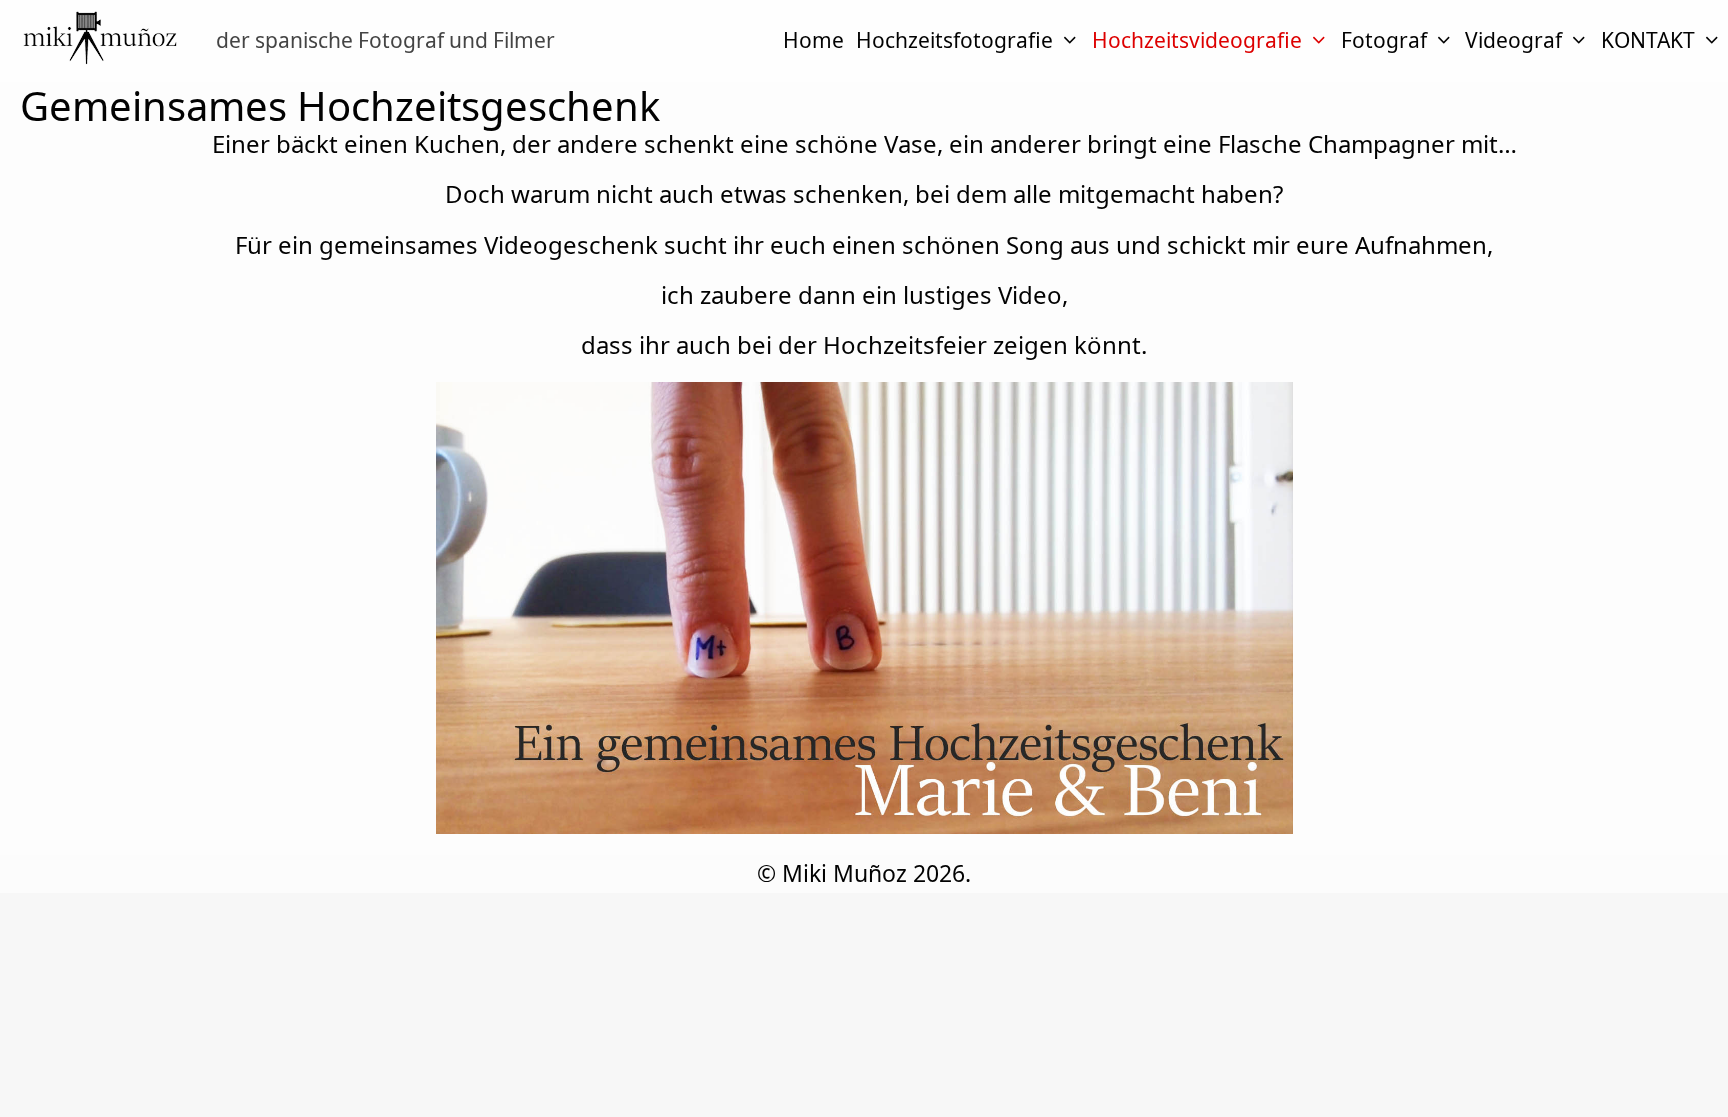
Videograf (1513, 40)
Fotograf (1384, 40)
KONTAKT (1648, 40)
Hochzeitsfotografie (954, 40)
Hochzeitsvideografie (1197, 40)
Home (813, 40)
